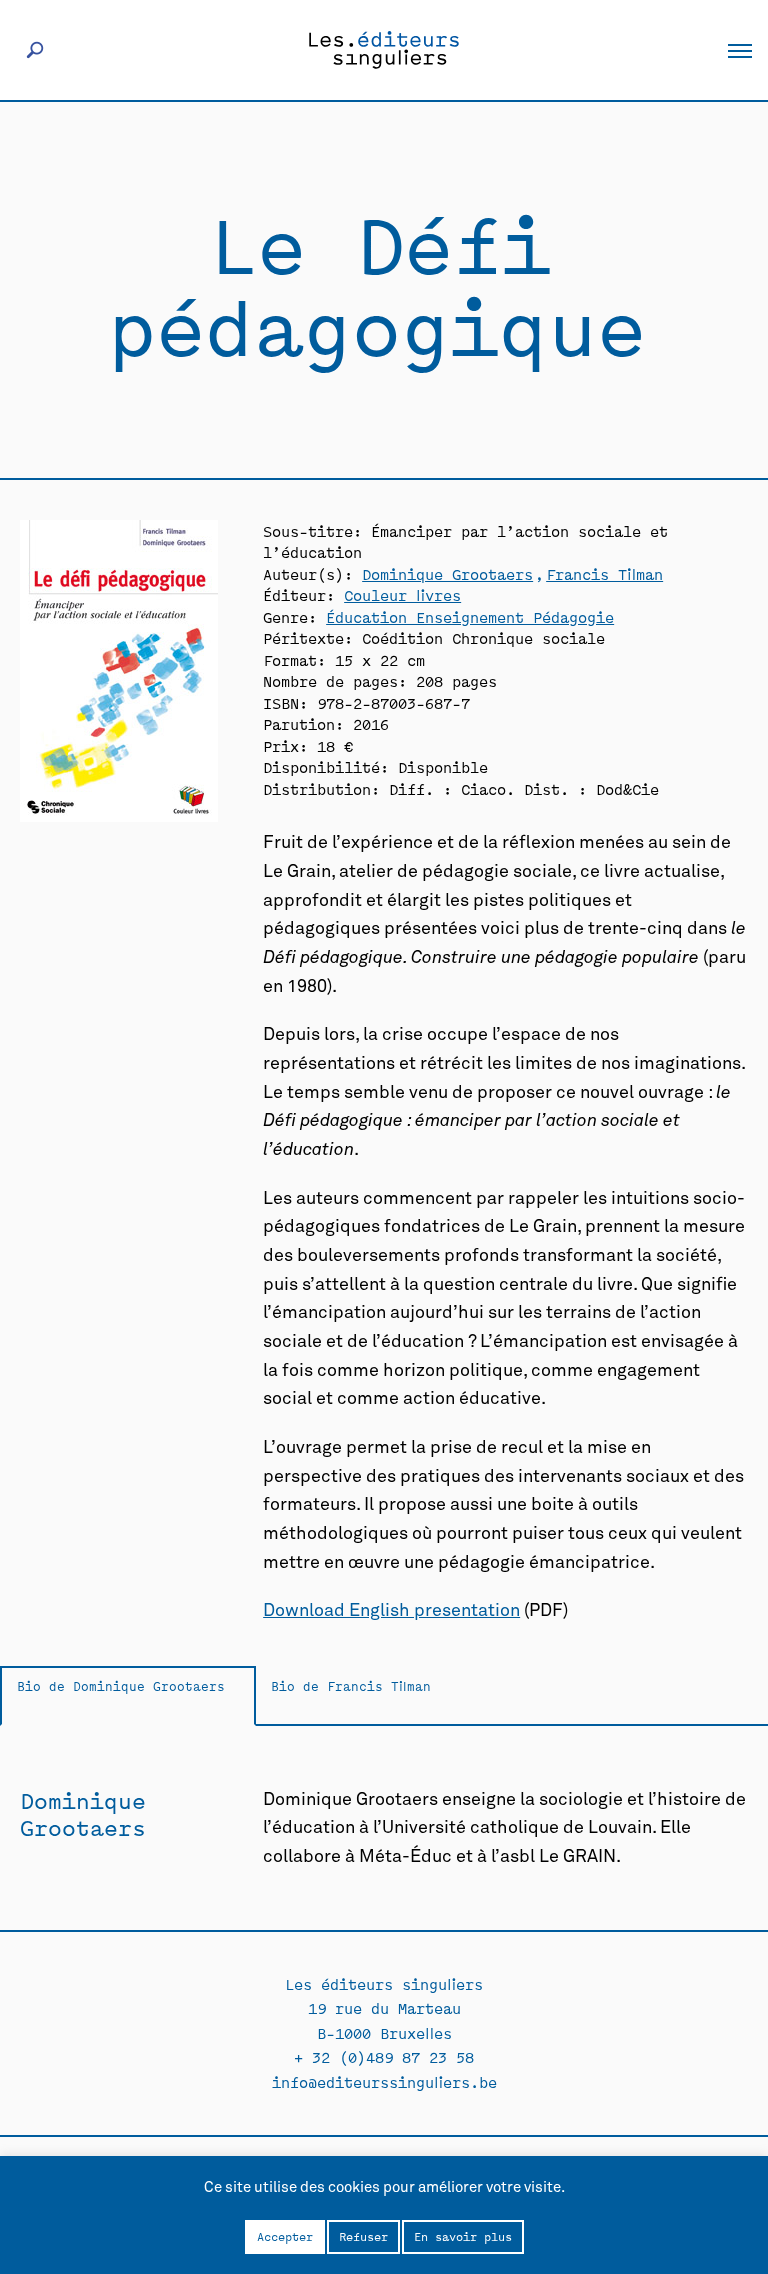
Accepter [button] (285, 2236)
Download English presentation (391, 1611)
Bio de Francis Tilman (351, 1685)
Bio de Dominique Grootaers (121, 1685)
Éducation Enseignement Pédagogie (470, 616)
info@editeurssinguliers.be (384, 2081)
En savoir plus (463, 2236)
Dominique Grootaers (447, 573)
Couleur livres (402, 594)
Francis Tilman (604, 573)
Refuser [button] (363, 2236)
